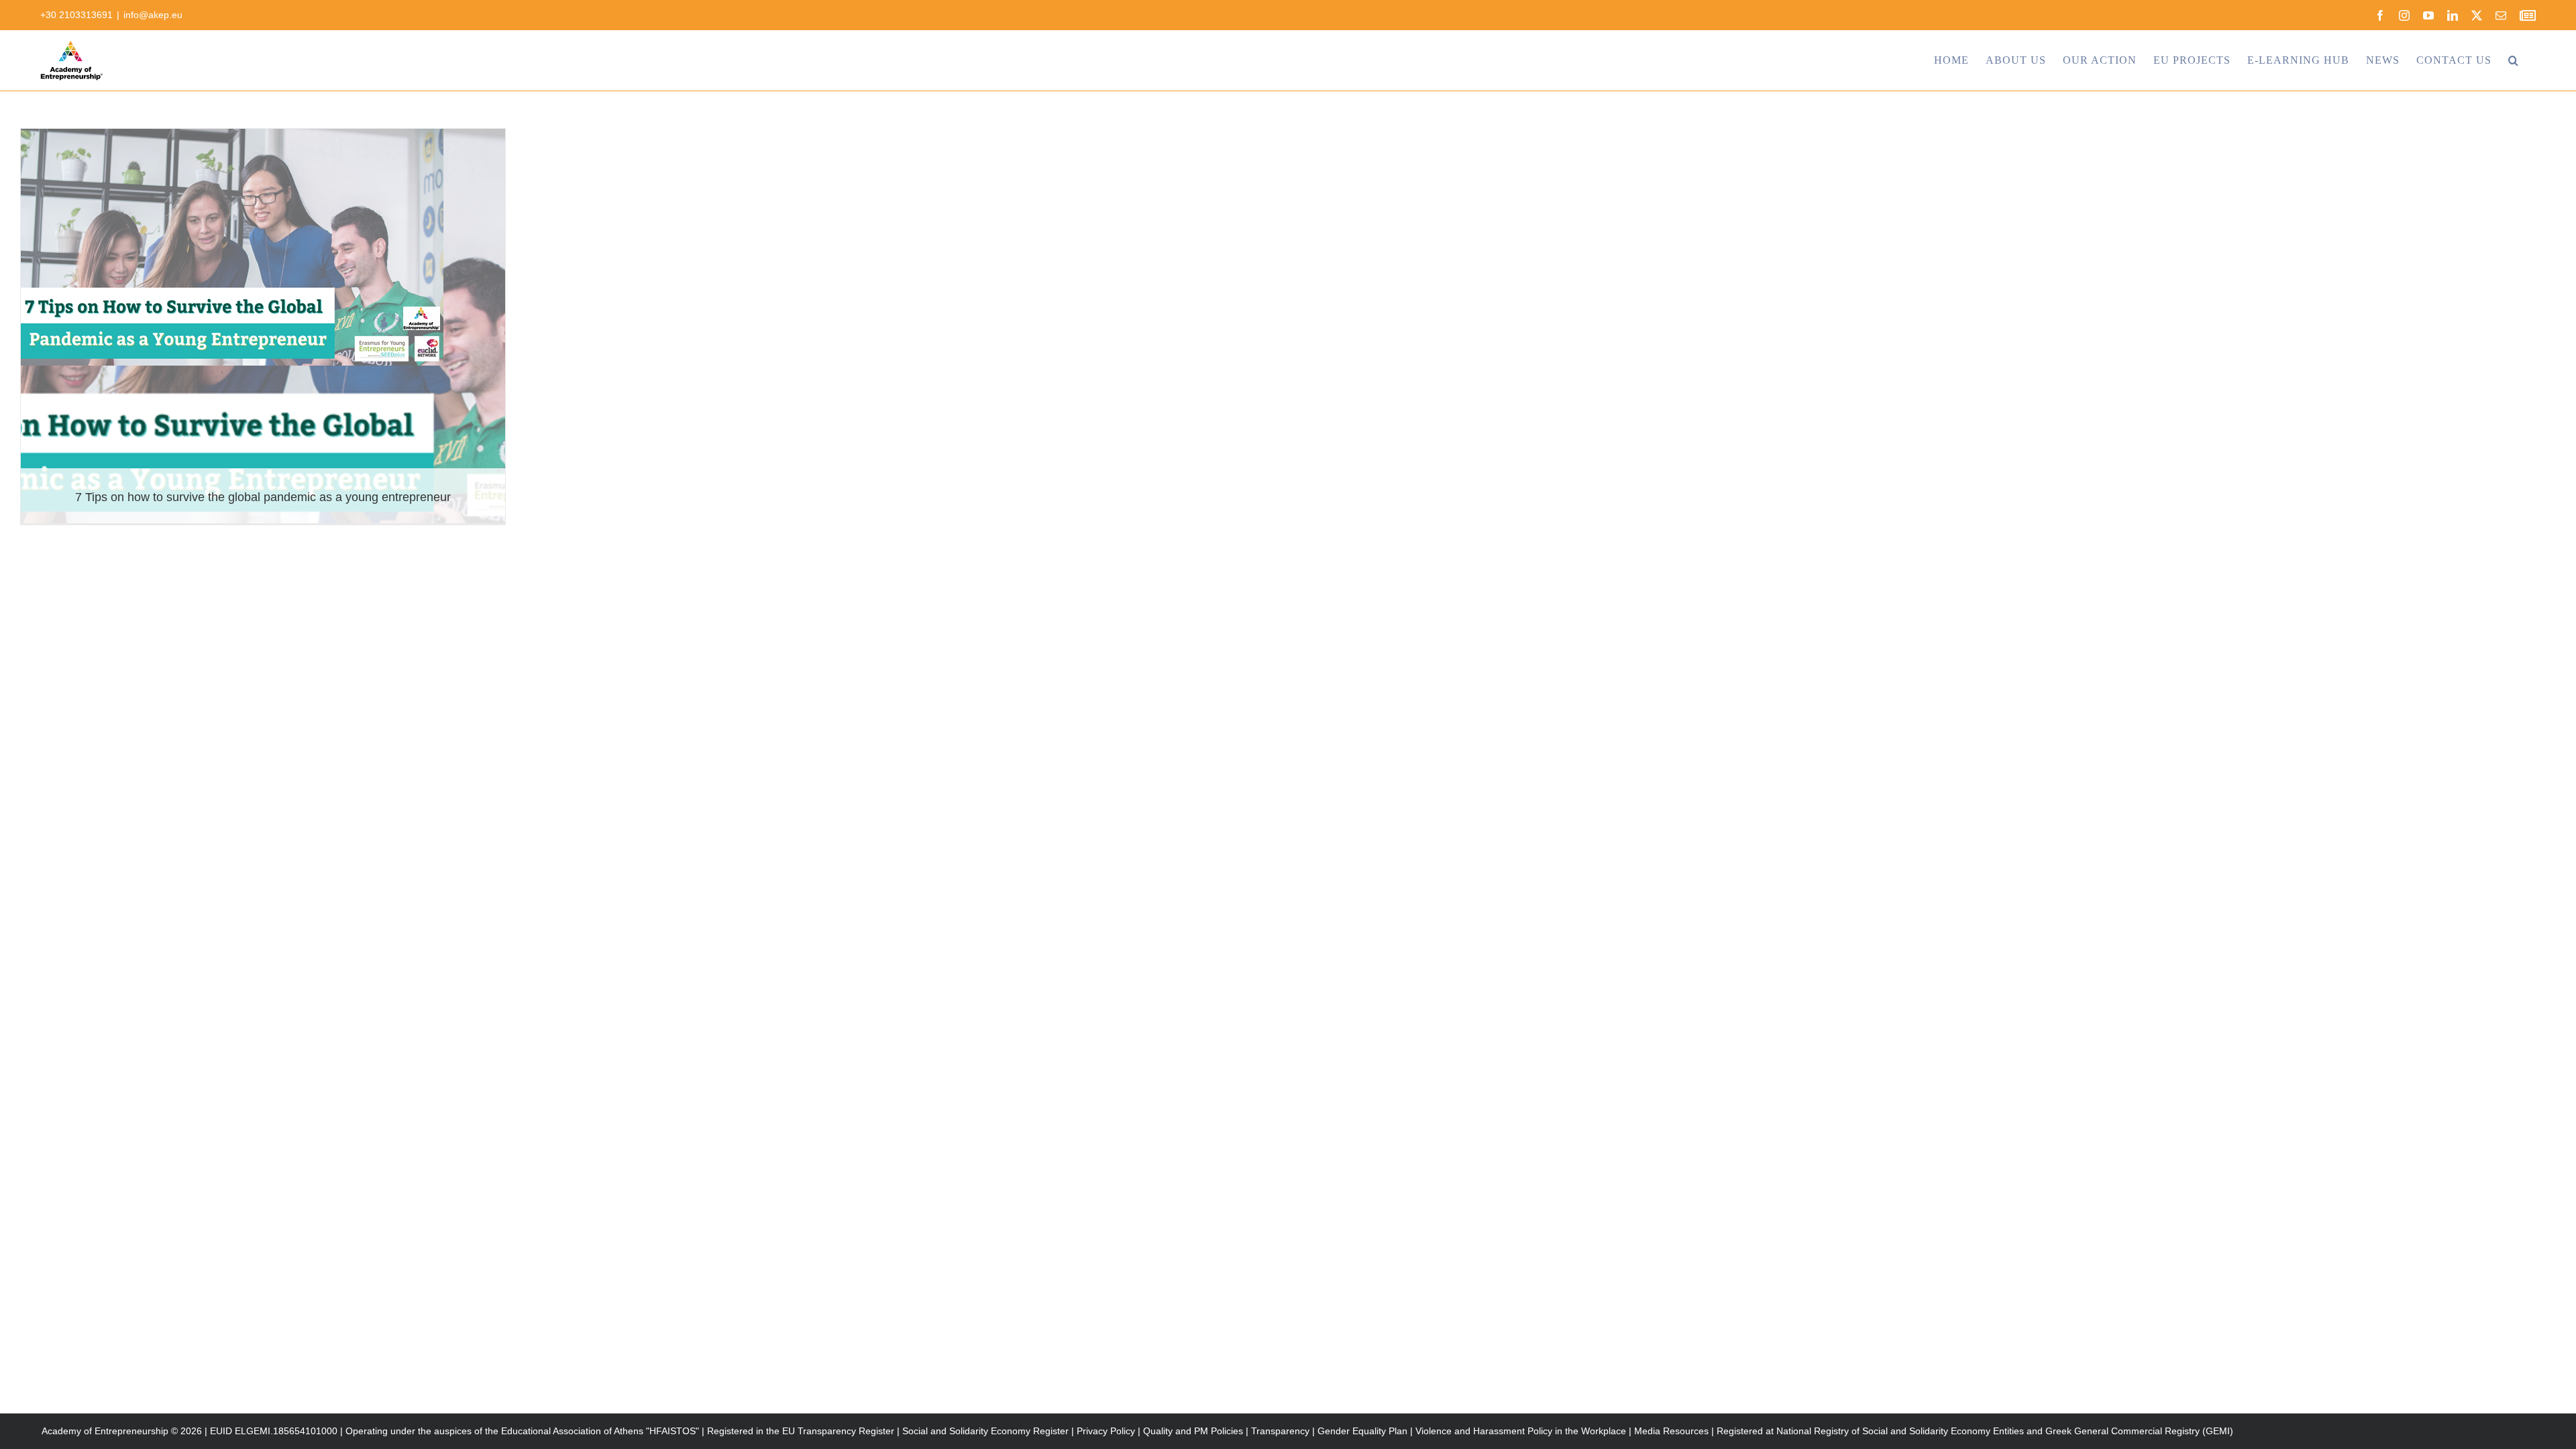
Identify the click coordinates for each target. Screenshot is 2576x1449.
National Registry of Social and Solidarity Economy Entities (1900, 1431)
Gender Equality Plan (1362, 1431)
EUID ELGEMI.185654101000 (274, 1431)
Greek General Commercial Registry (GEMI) (2139, 1431)
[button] (2514, 60)
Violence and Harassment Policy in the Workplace (1521, 1431)
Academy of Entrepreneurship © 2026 (122, 1431)
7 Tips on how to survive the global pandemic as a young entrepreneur (263, 497)
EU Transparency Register (838, 1431)
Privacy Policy (1106, 1431)
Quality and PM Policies (1193, 1431)
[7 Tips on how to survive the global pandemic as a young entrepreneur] (263, 326)
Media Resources (1671, 1431)
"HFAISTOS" (673, 1431)
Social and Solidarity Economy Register (985, 1431)
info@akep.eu (153, 15)
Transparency (1280, 1431)
